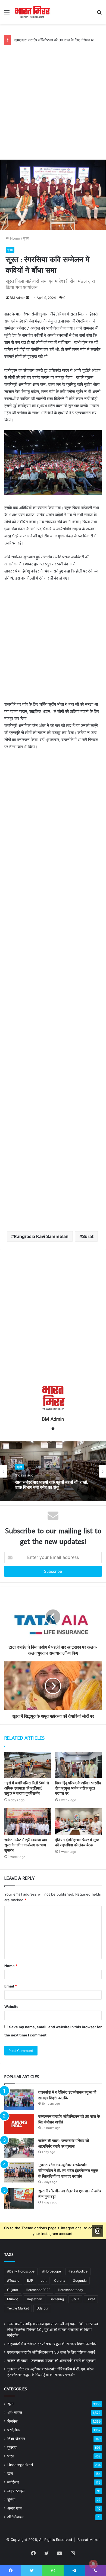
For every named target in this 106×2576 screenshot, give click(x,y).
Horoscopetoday (71, 2290)
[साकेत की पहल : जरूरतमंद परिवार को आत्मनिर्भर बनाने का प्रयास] (19, 2148)
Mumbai (13, 2299)
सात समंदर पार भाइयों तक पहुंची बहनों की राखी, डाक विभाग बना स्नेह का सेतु (51, 1485)
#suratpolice (78, 2271)
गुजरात (12, 2447)
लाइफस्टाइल (16, 2491)
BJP (30, 2281)
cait (44, 2281)
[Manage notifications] (93, 2564)
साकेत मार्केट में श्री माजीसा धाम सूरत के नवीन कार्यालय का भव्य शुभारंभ (26, 1845)
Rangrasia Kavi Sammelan (41, 1236)
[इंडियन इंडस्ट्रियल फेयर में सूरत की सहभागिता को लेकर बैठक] (78, 1821)
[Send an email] (28, 298)
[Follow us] (98, 2231)
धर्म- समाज (15, 2413)
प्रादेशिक (13, 2430)
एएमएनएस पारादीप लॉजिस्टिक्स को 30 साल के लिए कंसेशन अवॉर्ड (51, 2352)
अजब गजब (15, 2508)
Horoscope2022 (38, 2290)
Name (11, 1966)
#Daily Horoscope (21, 2271)
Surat (88, 1236)
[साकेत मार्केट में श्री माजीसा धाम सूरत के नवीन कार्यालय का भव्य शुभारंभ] (28, 1821)
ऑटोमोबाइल (15, 2517)
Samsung (57, 2299)
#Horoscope (52, 2271)
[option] (53, 1471)
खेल (10, 2473)
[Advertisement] (53, 98)
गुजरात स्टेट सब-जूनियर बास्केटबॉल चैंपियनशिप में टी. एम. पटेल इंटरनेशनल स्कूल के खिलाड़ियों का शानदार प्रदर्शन (68, 2171)
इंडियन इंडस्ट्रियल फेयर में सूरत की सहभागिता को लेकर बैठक (77, 1842)
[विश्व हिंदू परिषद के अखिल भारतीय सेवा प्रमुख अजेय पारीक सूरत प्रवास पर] (78, 1765)
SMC (75, 2299)
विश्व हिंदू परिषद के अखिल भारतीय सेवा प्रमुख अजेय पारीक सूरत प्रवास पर (78, 1788)
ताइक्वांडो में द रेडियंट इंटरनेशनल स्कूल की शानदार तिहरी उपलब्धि (52, 2344)
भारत (11, 2456)
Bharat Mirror (89, 2540)
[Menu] (7, 14)
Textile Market (18, 2308)
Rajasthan (35, 2299)
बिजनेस (12, 2421)
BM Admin (18, 298)
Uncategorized (20, 2465)
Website (11, 2007)
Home (15, 238)
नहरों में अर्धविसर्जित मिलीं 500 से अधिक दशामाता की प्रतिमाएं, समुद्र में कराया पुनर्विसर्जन (27, 1788)
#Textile (13, 2281)
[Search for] (99, 14)
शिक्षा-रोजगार (16, 2439)
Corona (60, 2281)
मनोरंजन (13, 2482)
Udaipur (42, 2308)
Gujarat (13, 2290)
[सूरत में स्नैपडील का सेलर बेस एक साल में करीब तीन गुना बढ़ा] (19, 2198)
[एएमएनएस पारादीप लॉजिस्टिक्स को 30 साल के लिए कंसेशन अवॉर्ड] (19, 2124)
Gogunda (80, 2281)
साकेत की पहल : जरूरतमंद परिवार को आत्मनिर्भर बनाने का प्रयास (51, 2361)
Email (11, 1986)
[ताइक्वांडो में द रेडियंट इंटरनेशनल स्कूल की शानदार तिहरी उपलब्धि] (19, 2100)
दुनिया (11, 2500)
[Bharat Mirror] (32, 12)
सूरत (26, 238)
